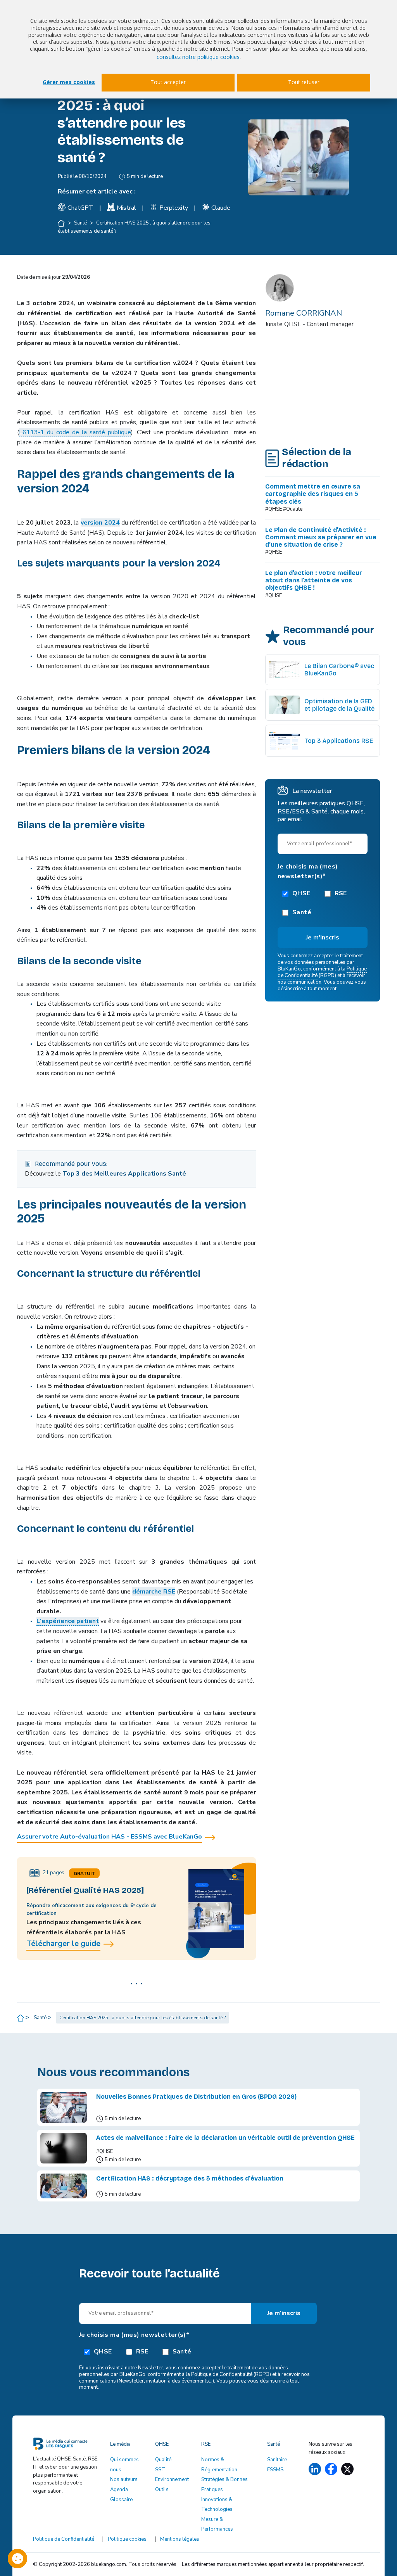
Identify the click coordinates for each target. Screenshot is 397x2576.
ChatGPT (80, 208)
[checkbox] (323, 902)
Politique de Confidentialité (222, 2374)
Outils (162, 2490)
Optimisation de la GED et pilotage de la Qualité (339, 705)
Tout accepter (168, 82)
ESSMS (275, 2470)
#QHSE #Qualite (284, 509)
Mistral (126, 208)
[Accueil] (62, 223)
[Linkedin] (315, 2469)
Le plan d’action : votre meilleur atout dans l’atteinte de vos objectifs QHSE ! (314, 580)
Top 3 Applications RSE (339, 741)
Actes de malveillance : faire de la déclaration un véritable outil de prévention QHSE (225, 2138)
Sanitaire (277, 2460)
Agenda (119, 2490)
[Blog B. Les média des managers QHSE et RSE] (67, 2445)
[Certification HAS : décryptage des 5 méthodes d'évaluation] (64, 2186)
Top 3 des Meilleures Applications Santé (124, 1174)
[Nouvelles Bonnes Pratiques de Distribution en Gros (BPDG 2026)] (64, 2107)
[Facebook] (331, 2469)
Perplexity (174, 208)
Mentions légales (180, 2539)
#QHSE (274, 552)
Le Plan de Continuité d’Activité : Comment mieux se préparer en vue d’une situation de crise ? (321, 537)
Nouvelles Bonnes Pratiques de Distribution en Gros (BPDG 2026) (196, 2097)
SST (160, 2470)
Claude (221, 208)
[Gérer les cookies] (17, 2559)
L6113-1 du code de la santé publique (75, 432)
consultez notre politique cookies (198, 57)
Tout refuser (304, 82)
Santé (81, 223)
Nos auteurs (124, 2479)
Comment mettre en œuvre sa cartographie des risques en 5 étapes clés (313, 494)
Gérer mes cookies (69, 82)
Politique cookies (127, 2539)
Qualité (163, 2460)
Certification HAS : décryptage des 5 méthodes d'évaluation (190, 2178)
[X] (347, 2469)
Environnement (172, 2479)
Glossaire (121, 2500)
